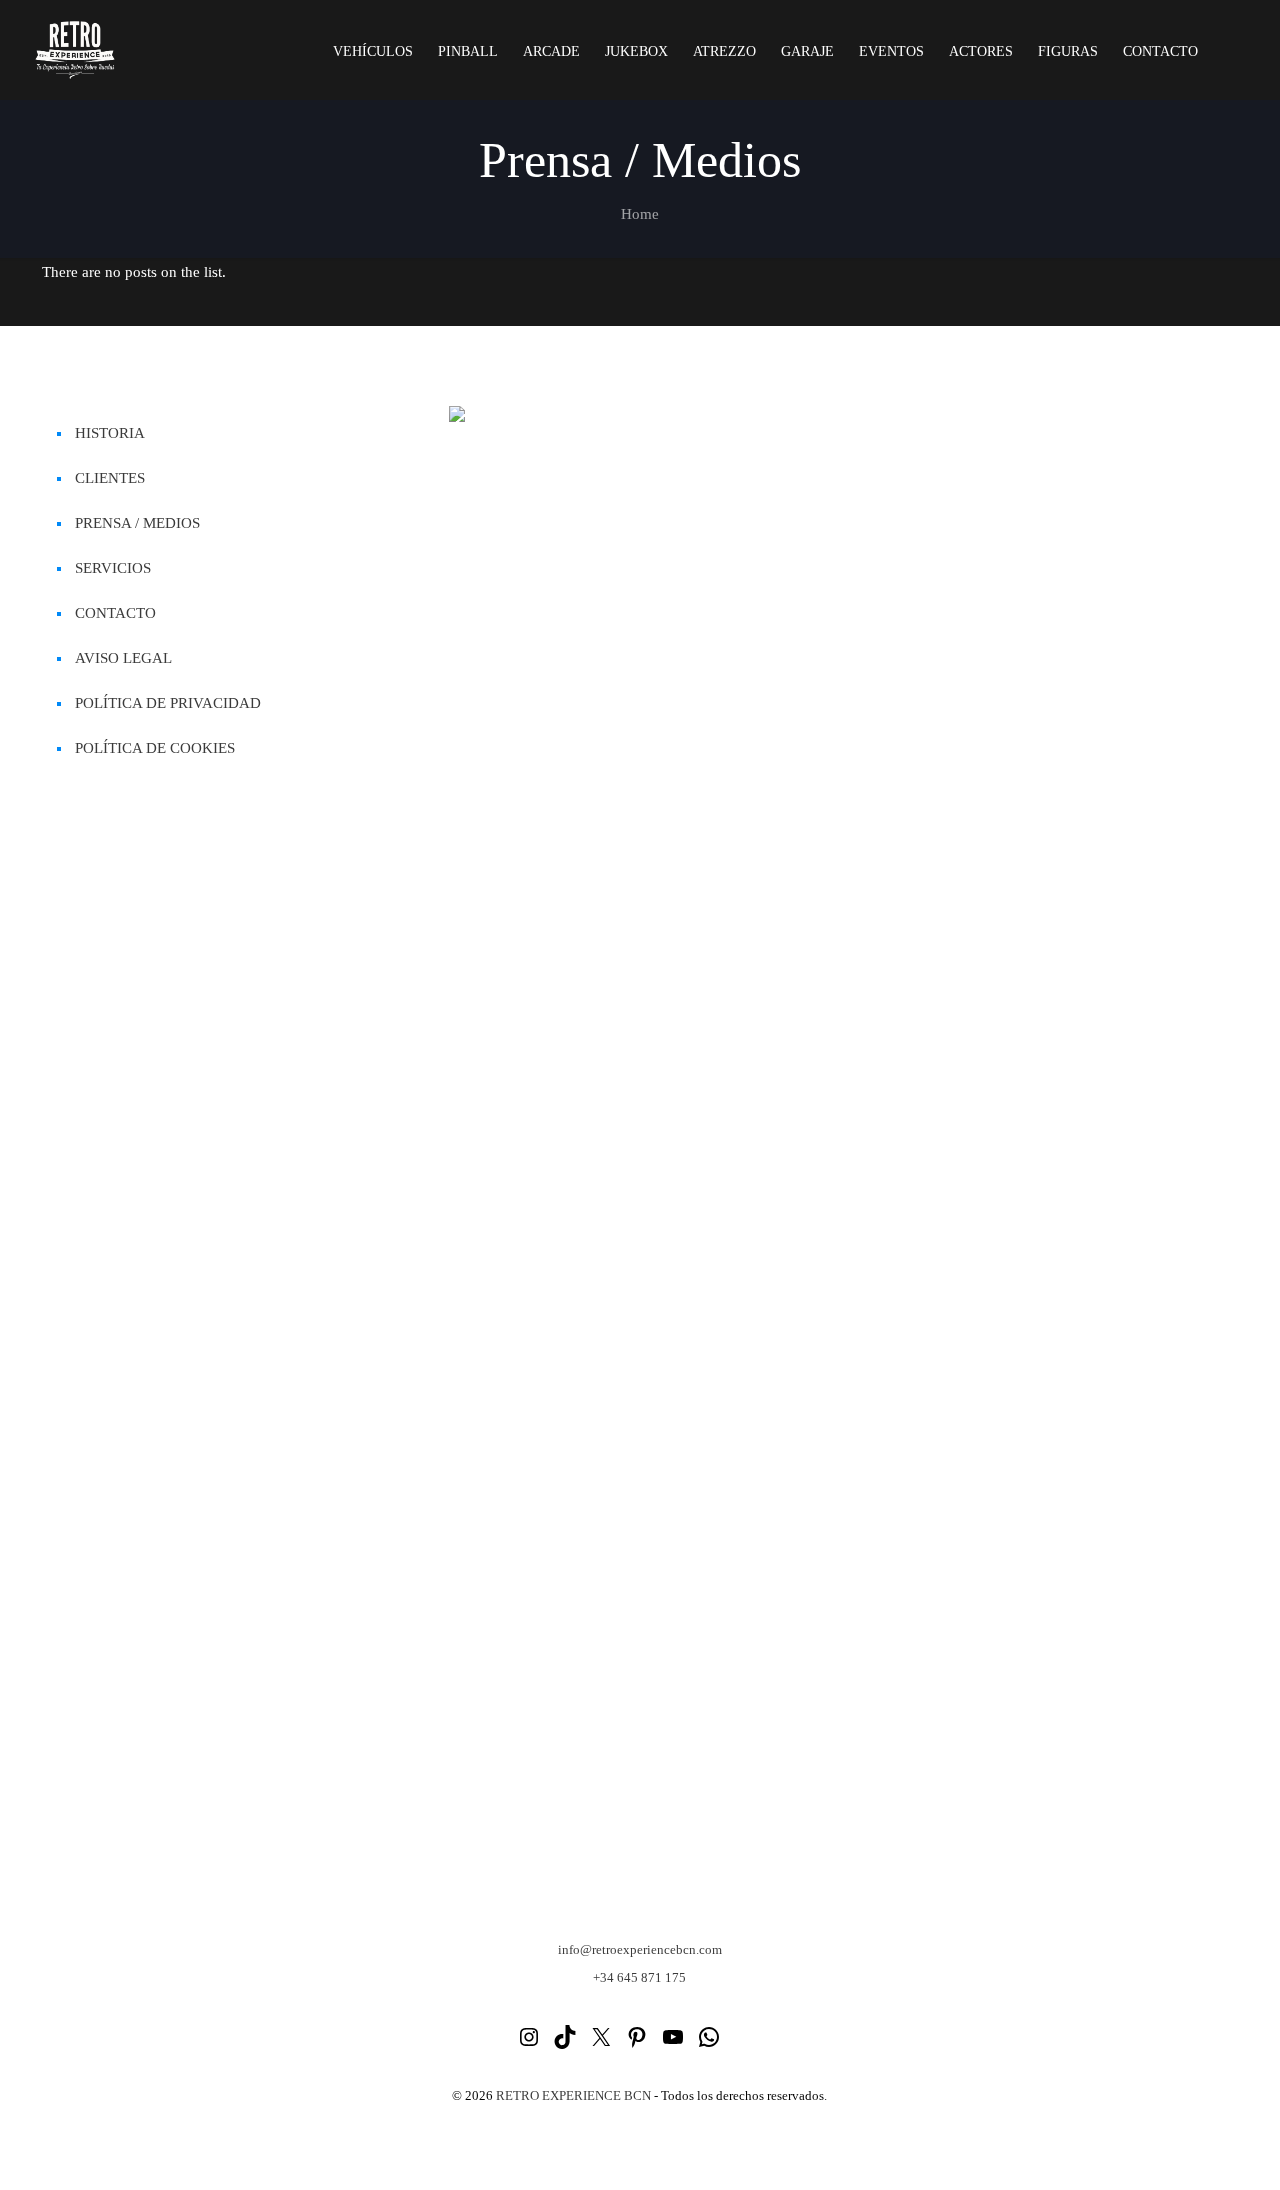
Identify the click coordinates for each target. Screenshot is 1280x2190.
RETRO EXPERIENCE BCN (573, 2095)
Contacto (115, 613)
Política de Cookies (155, 748)
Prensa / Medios (137, 523)
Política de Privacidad (168, 703)
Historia (110, 433)
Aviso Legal (123, 658)
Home (640, 214)
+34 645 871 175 (639, 1977)
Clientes (110, 478)
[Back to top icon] (1184, 2149)
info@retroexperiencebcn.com (640, 1949)
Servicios (113, 568)
